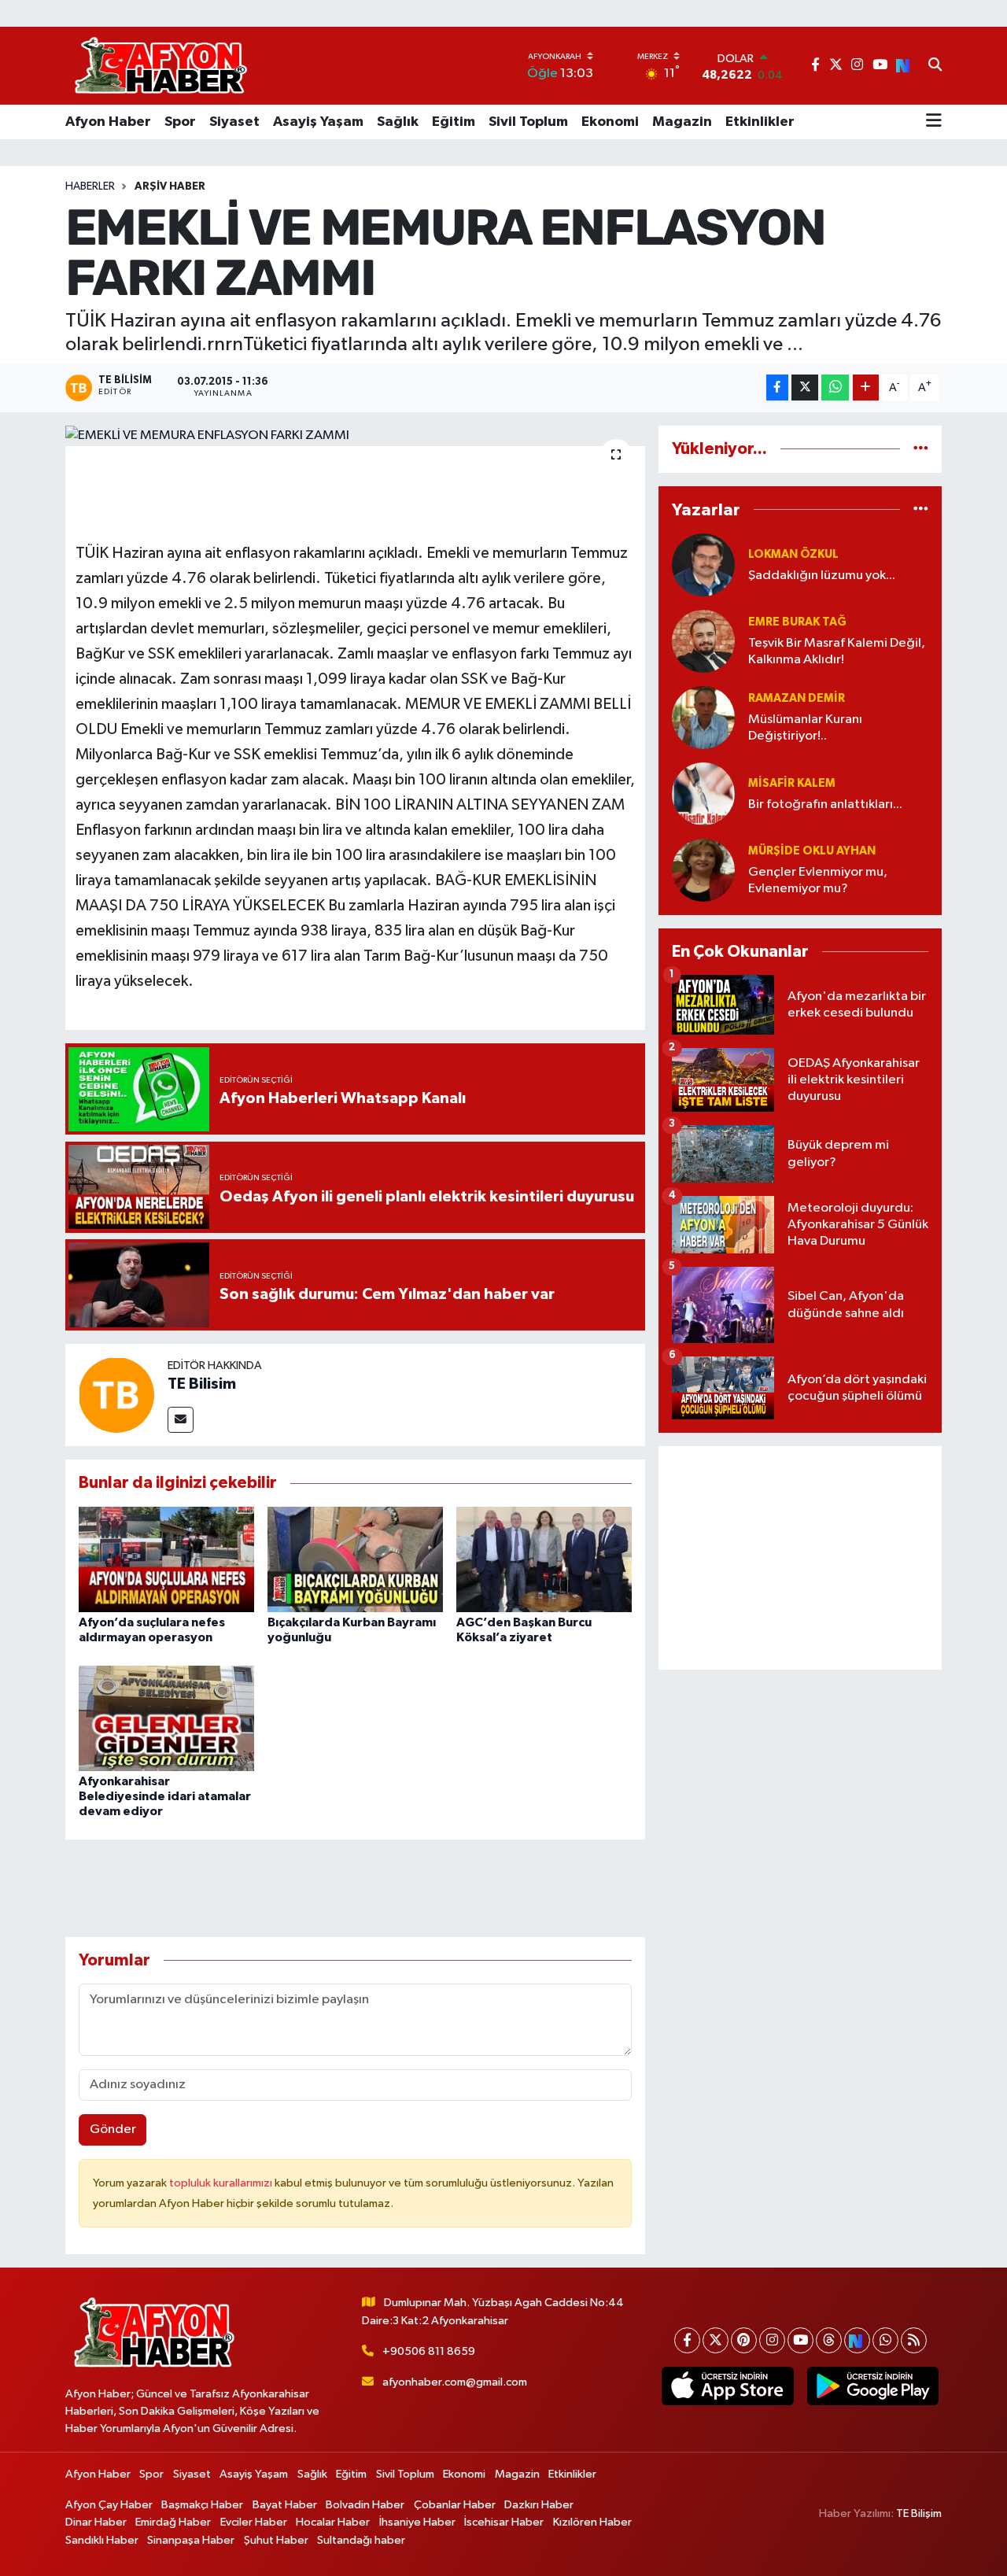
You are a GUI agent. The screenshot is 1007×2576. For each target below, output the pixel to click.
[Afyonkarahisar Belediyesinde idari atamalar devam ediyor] (166, 1718)
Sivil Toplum (528, 122)
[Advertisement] (800, 1558)
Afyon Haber (108, 122)
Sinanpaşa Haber (191, 2540)
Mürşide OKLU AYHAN (812, 851)
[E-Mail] (181, 1420)
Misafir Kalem (792, 783)
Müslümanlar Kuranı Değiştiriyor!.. (805, 728)
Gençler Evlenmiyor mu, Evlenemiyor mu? (818, 880)
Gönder (113, 2129)
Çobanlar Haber (455, 2505)
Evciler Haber (254, 2522)
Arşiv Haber (170, 186)
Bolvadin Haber (365, 2505)
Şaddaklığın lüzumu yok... (822, 576)
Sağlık (398, 122)
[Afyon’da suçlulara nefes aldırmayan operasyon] (166, 1559)
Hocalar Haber (333, 2522)
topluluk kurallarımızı (222, 2183)
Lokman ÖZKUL (793, 554)
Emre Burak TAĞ (797, 622)
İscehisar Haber (504, 2522)
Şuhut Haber (276, 2540)
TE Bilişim (919, 2513)
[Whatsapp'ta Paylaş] (835, 388)
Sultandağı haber (361, 2540)
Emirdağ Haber (173, 2522)
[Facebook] (687, 2340)
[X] (716, 2340)
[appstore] (728, 2386)
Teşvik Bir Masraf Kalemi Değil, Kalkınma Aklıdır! (837, 651)
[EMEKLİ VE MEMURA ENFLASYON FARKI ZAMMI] (355, 436)
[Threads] (829, 2340)
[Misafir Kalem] (703, 793)
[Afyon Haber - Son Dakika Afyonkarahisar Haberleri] (160, 66)
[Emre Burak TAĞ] (703, 641)
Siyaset (234, 122)
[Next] (857, 2340)
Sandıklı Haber (102, 2540)
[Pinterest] (744, 2340)
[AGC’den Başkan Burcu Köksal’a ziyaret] (544, 1559)
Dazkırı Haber (539, 2505)
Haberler (90, 186)
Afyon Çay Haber (109, 2505)
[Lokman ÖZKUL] (703, 565)
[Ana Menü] (934, 122)
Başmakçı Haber (202, 2505)
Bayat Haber (285, 2505)
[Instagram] (772, 2340)
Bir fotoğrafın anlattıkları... (825, 805)
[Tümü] (921, 449)
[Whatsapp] (885, 2340)
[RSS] (914, 2340)
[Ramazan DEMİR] (703, 717)
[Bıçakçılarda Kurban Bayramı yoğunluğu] (355, 1559)
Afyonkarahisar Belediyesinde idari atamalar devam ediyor (165, 1796)
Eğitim (454, 122)
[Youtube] (800, 2340)
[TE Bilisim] (116, 1395)
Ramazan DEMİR (797, 698)
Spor (180, 122)
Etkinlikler (760, 122)
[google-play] (872, 2386)
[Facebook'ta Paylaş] (777, 388)
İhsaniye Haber (417, 2522)
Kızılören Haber (592, 2522)
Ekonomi (610, 122)
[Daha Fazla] (866, 388)
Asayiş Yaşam (318, 122)
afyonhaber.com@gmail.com (455, 2382)
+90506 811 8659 (429, 2351)
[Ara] (935, 66)
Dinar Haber (96, 2522)
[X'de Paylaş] (805, 388)
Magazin (682, 122)
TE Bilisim (202, 1384)
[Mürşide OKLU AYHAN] (703, 870)
